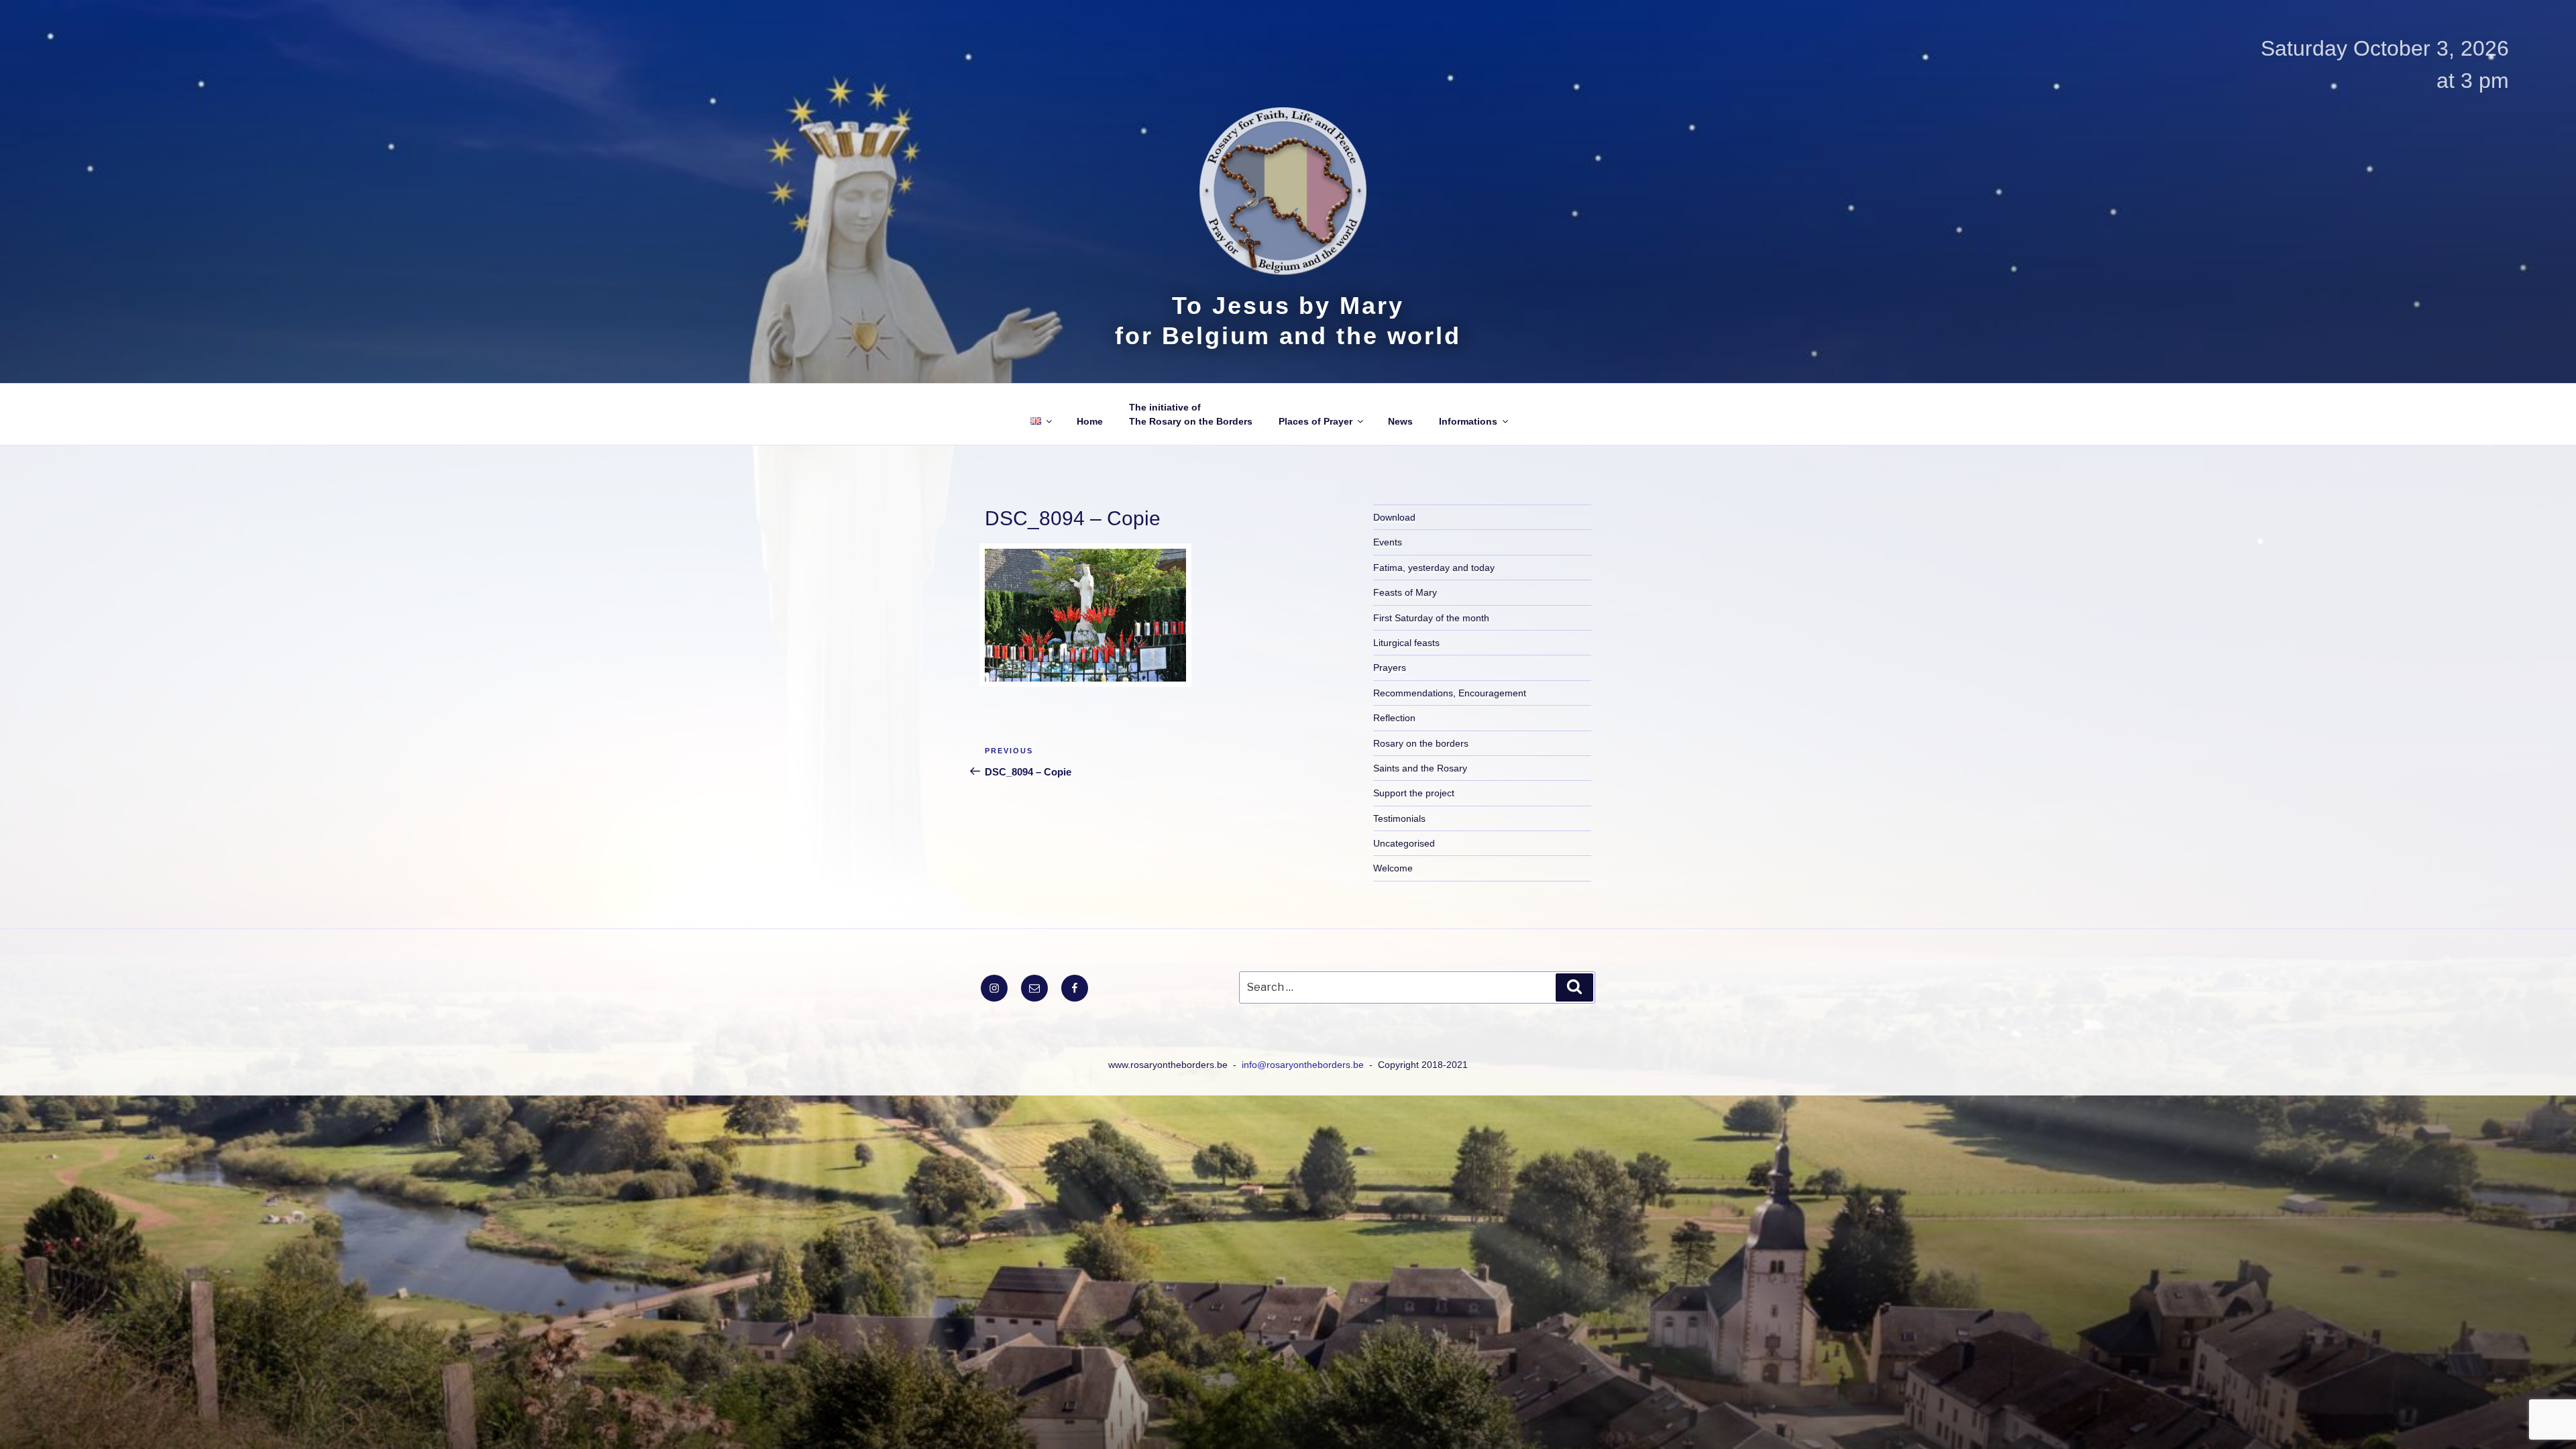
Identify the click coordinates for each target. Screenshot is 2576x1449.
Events (1388, 542)
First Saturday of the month (1431, 618)
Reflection (1394, 718)
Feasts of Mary (1405, 592)
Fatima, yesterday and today (1434, 568)
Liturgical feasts (1406, 643)
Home (1090, 421)
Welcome (1393, 868)
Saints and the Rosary (1420, 768)
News (1400, 421)
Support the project (1414, 793)
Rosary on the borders (1421, 743)
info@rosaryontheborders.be (1304, 1065)
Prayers (1390, 667)
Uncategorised (1404, 843)
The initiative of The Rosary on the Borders (1191, 414)
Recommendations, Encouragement (1450, 693)
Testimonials (1399, 818)
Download (1394, 517)
